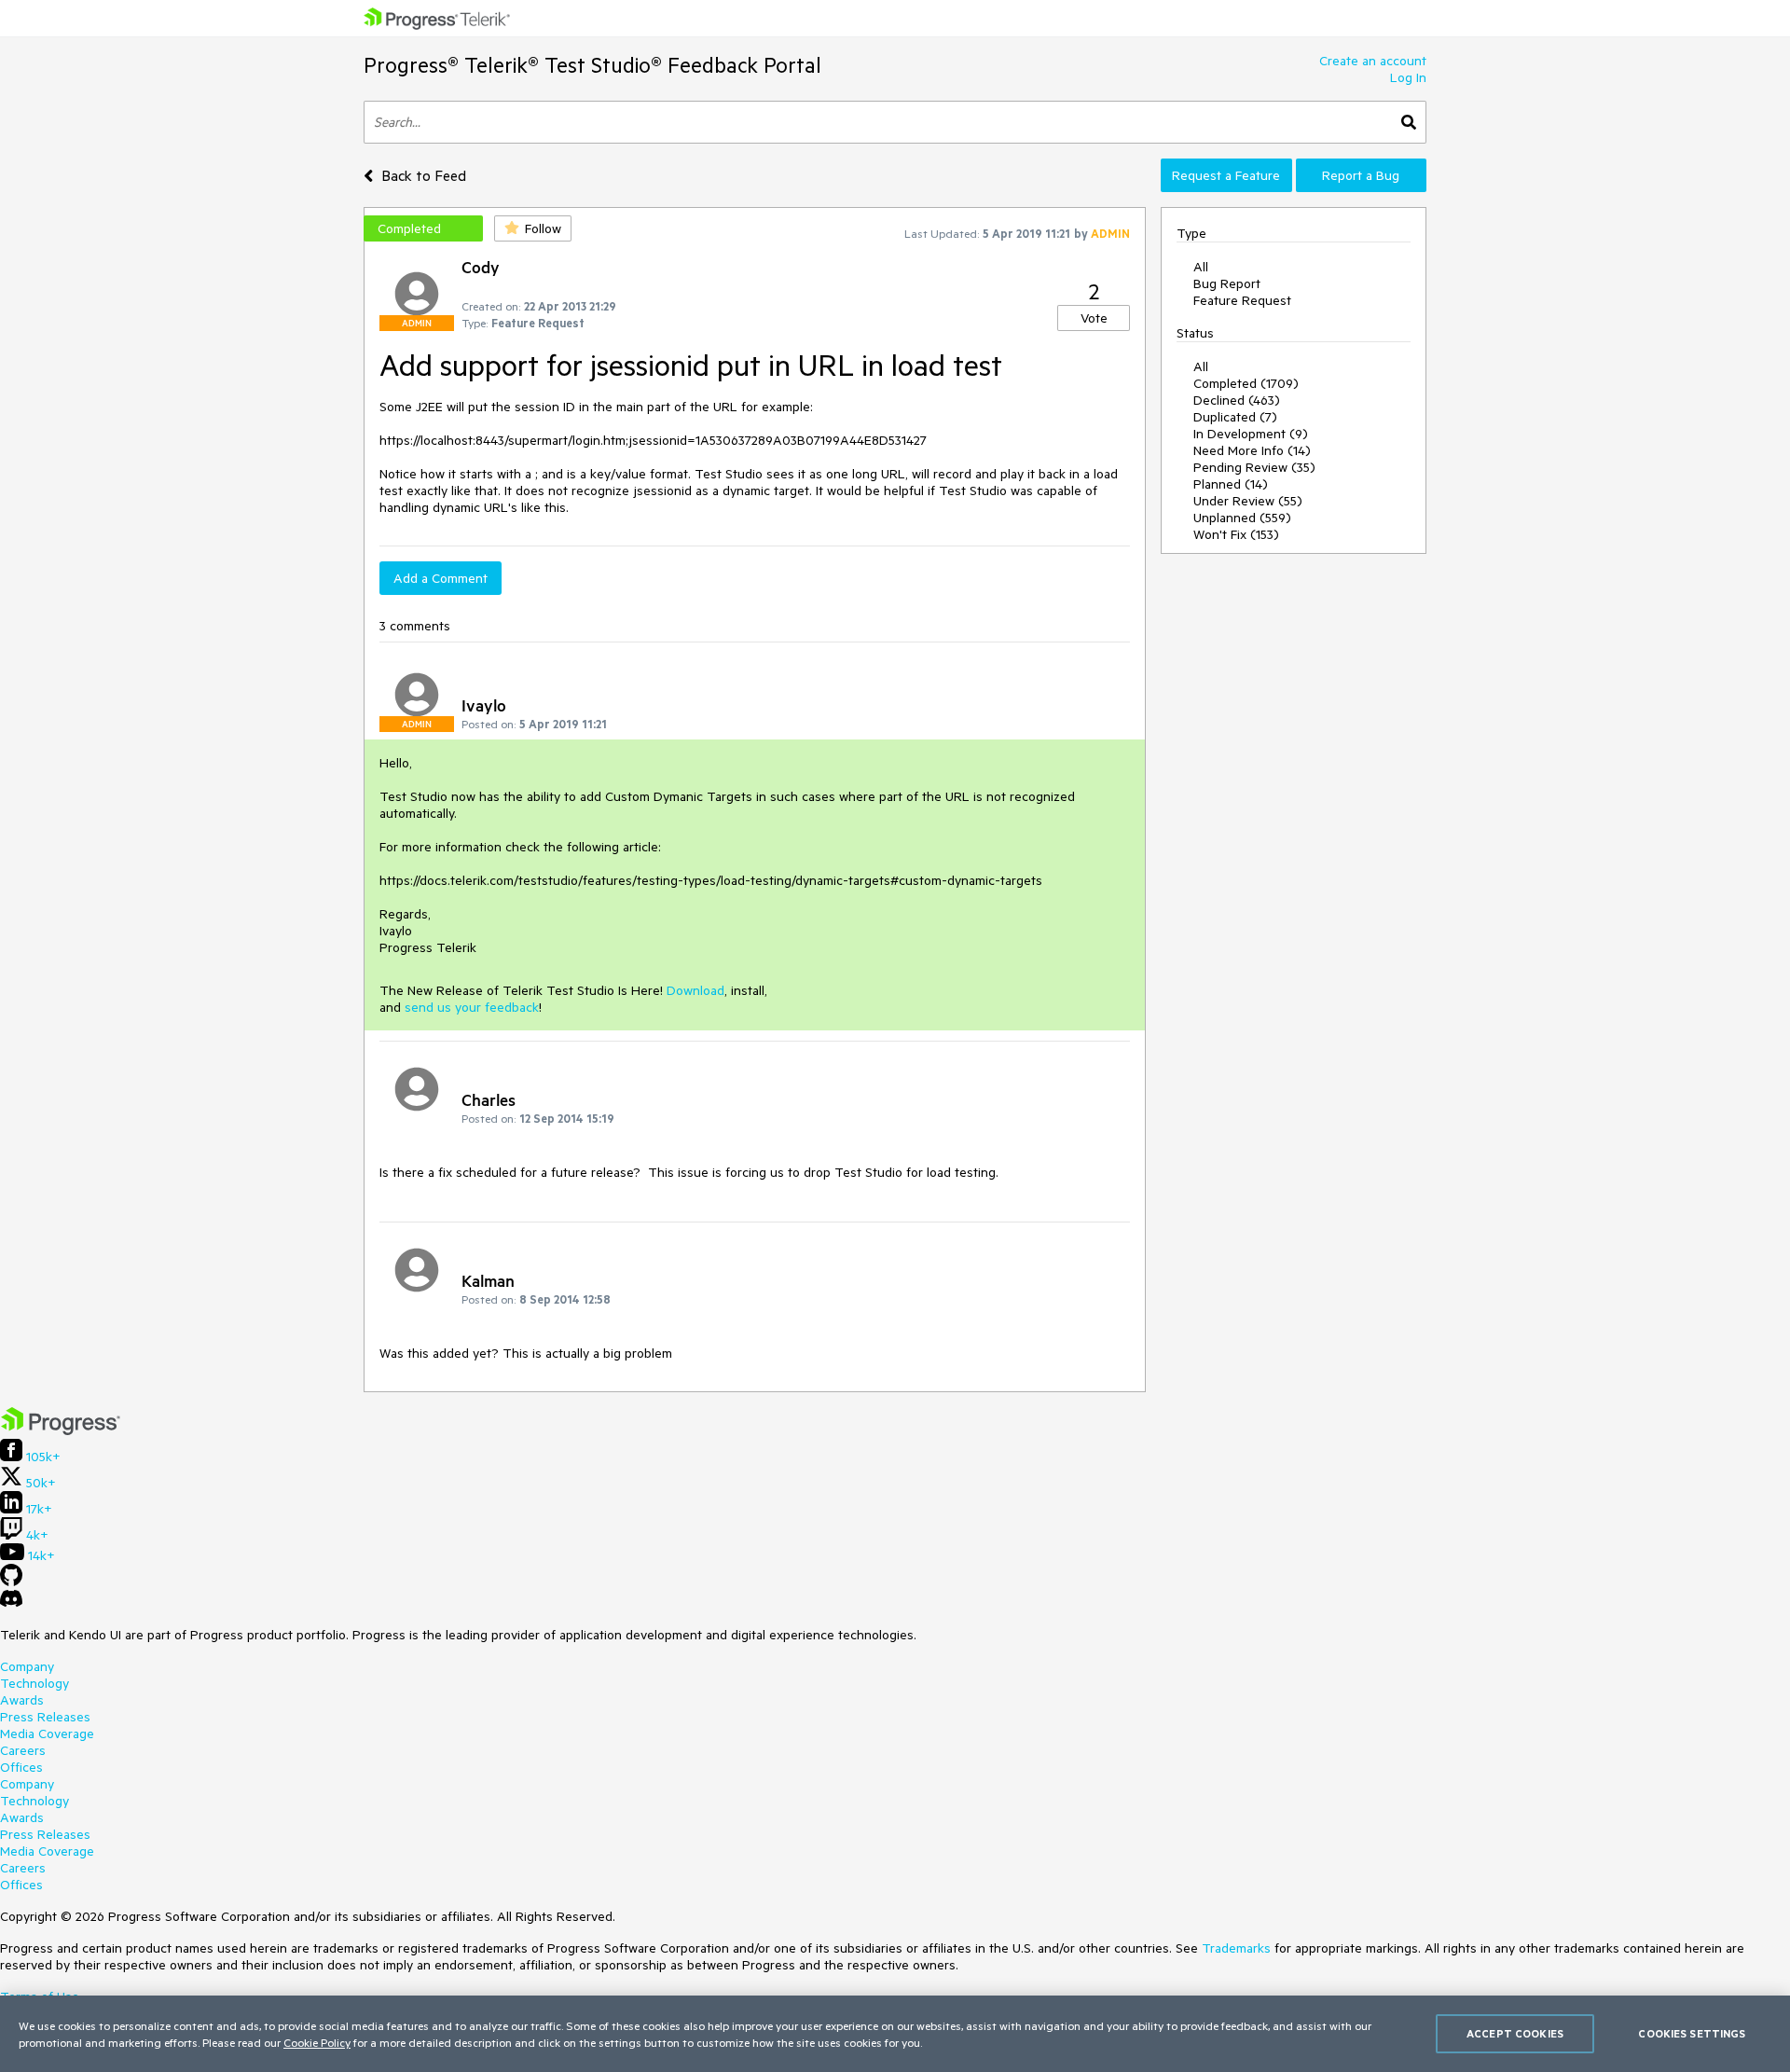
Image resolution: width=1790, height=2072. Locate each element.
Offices (21, 1767)
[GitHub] (11, 1582)
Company (27, 1666)
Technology (34, 1683)
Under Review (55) (1248, 501)
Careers (23, 1750)
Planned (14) (1231, 484)
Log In (1408, 77)
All (1201, 267)
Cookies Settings (1692, 2033)
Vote (1094, 318)
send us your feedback (472, 1007)
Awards (22, 1700)
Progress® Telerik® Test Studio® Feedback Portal (592, 65)
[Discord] (11, 1603)
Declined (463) (1237, 400)
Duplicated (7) (1235, 417)
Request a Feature (1226, 175)
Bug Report (1227, 283)
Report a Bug (1361, 175)
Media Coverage (47, 1734)
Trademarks (1236, 1948)
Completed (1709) (1246, 383)
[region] (895, 2034)
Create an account (1373, 61)
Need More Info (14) (1252, 450)
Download (695, 990)
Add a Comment (441, 578)
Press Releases (45, 1717)
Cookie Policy (317, 2042)
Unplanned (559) (1242, 518)
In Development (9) (1251, 434)
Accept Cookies (1515, 2033)
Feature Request (1242, 300)
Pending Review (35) (1254, 467)
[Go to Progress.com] (61, 1430)
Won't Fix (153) (1236, 534)
